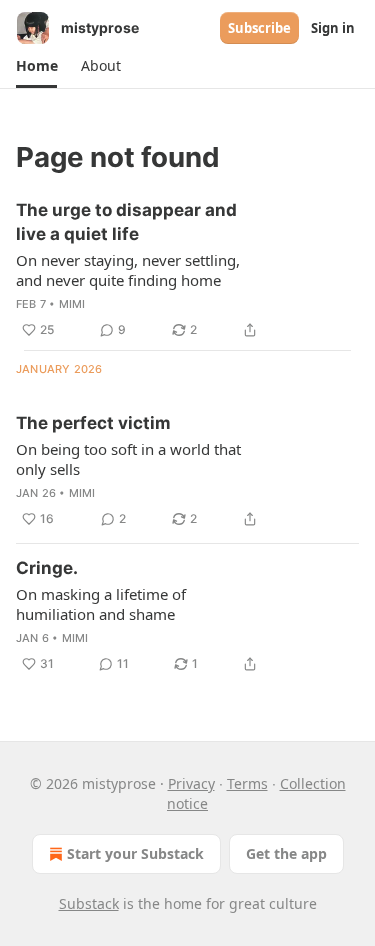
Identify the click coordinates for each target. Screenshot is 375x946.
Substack (89, 903)
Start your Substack (135, 853)
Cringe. (47, 568)
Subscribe (259, 28)
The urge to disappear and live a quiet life (126, 222)
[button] (36, 66)
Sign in (333, 28)
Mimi (72, 304)
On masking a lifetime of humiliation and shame (101, 604)
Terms (247, 783)
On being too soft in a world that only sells (128, 459)
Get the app (286, 853)
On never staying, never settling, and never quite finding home (128, 270)
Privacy (191, 783)
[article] (187, 270)
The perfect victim (93, 423)
